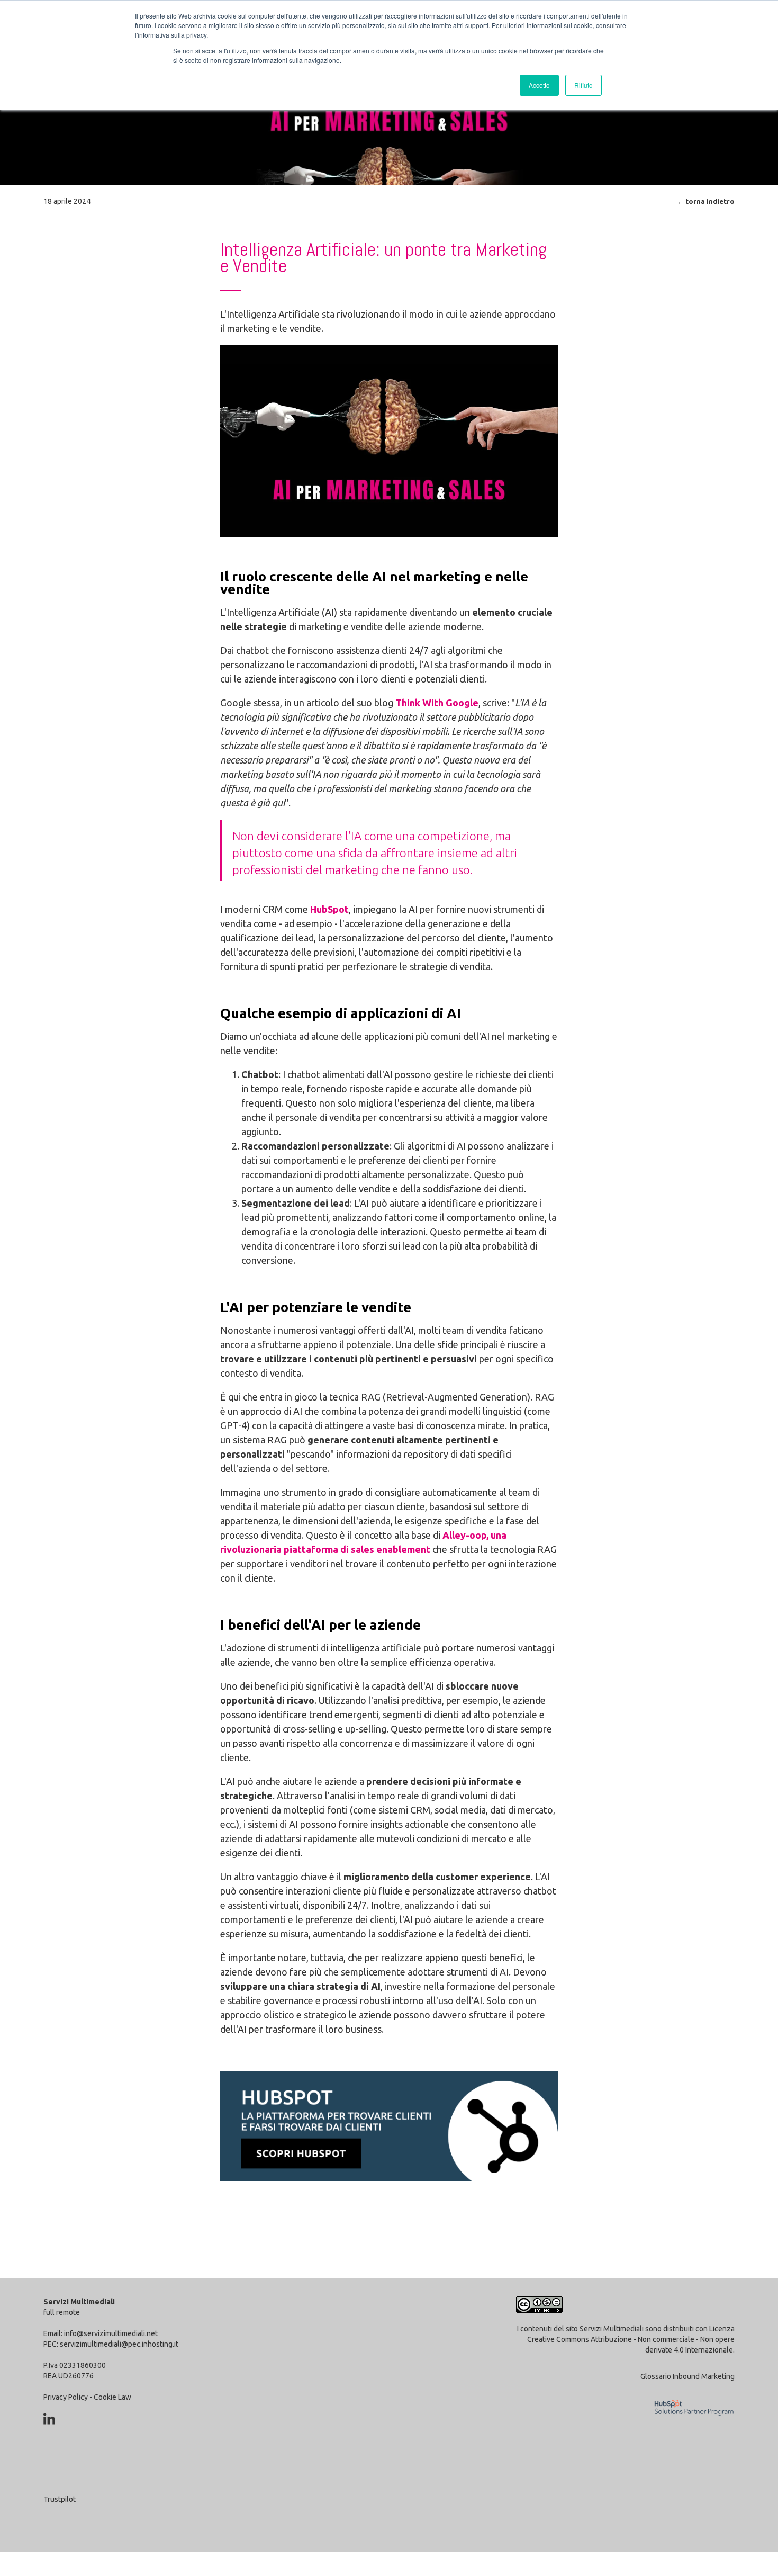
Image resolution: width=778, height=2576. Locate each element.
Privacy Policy (66, 2397)
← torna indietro (706, 201)
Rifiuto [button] (584, 85)
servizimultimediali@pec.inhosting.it (119, 2344)
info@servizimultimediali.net (111, 2333)
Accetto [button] (539, 85)
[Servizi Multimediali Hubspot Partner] (691, 2422)
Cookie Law (112, 2397)
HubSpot (329, 909)
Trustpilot (60, 2499)
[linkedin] (49, 2419)
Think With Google (437, 703)
